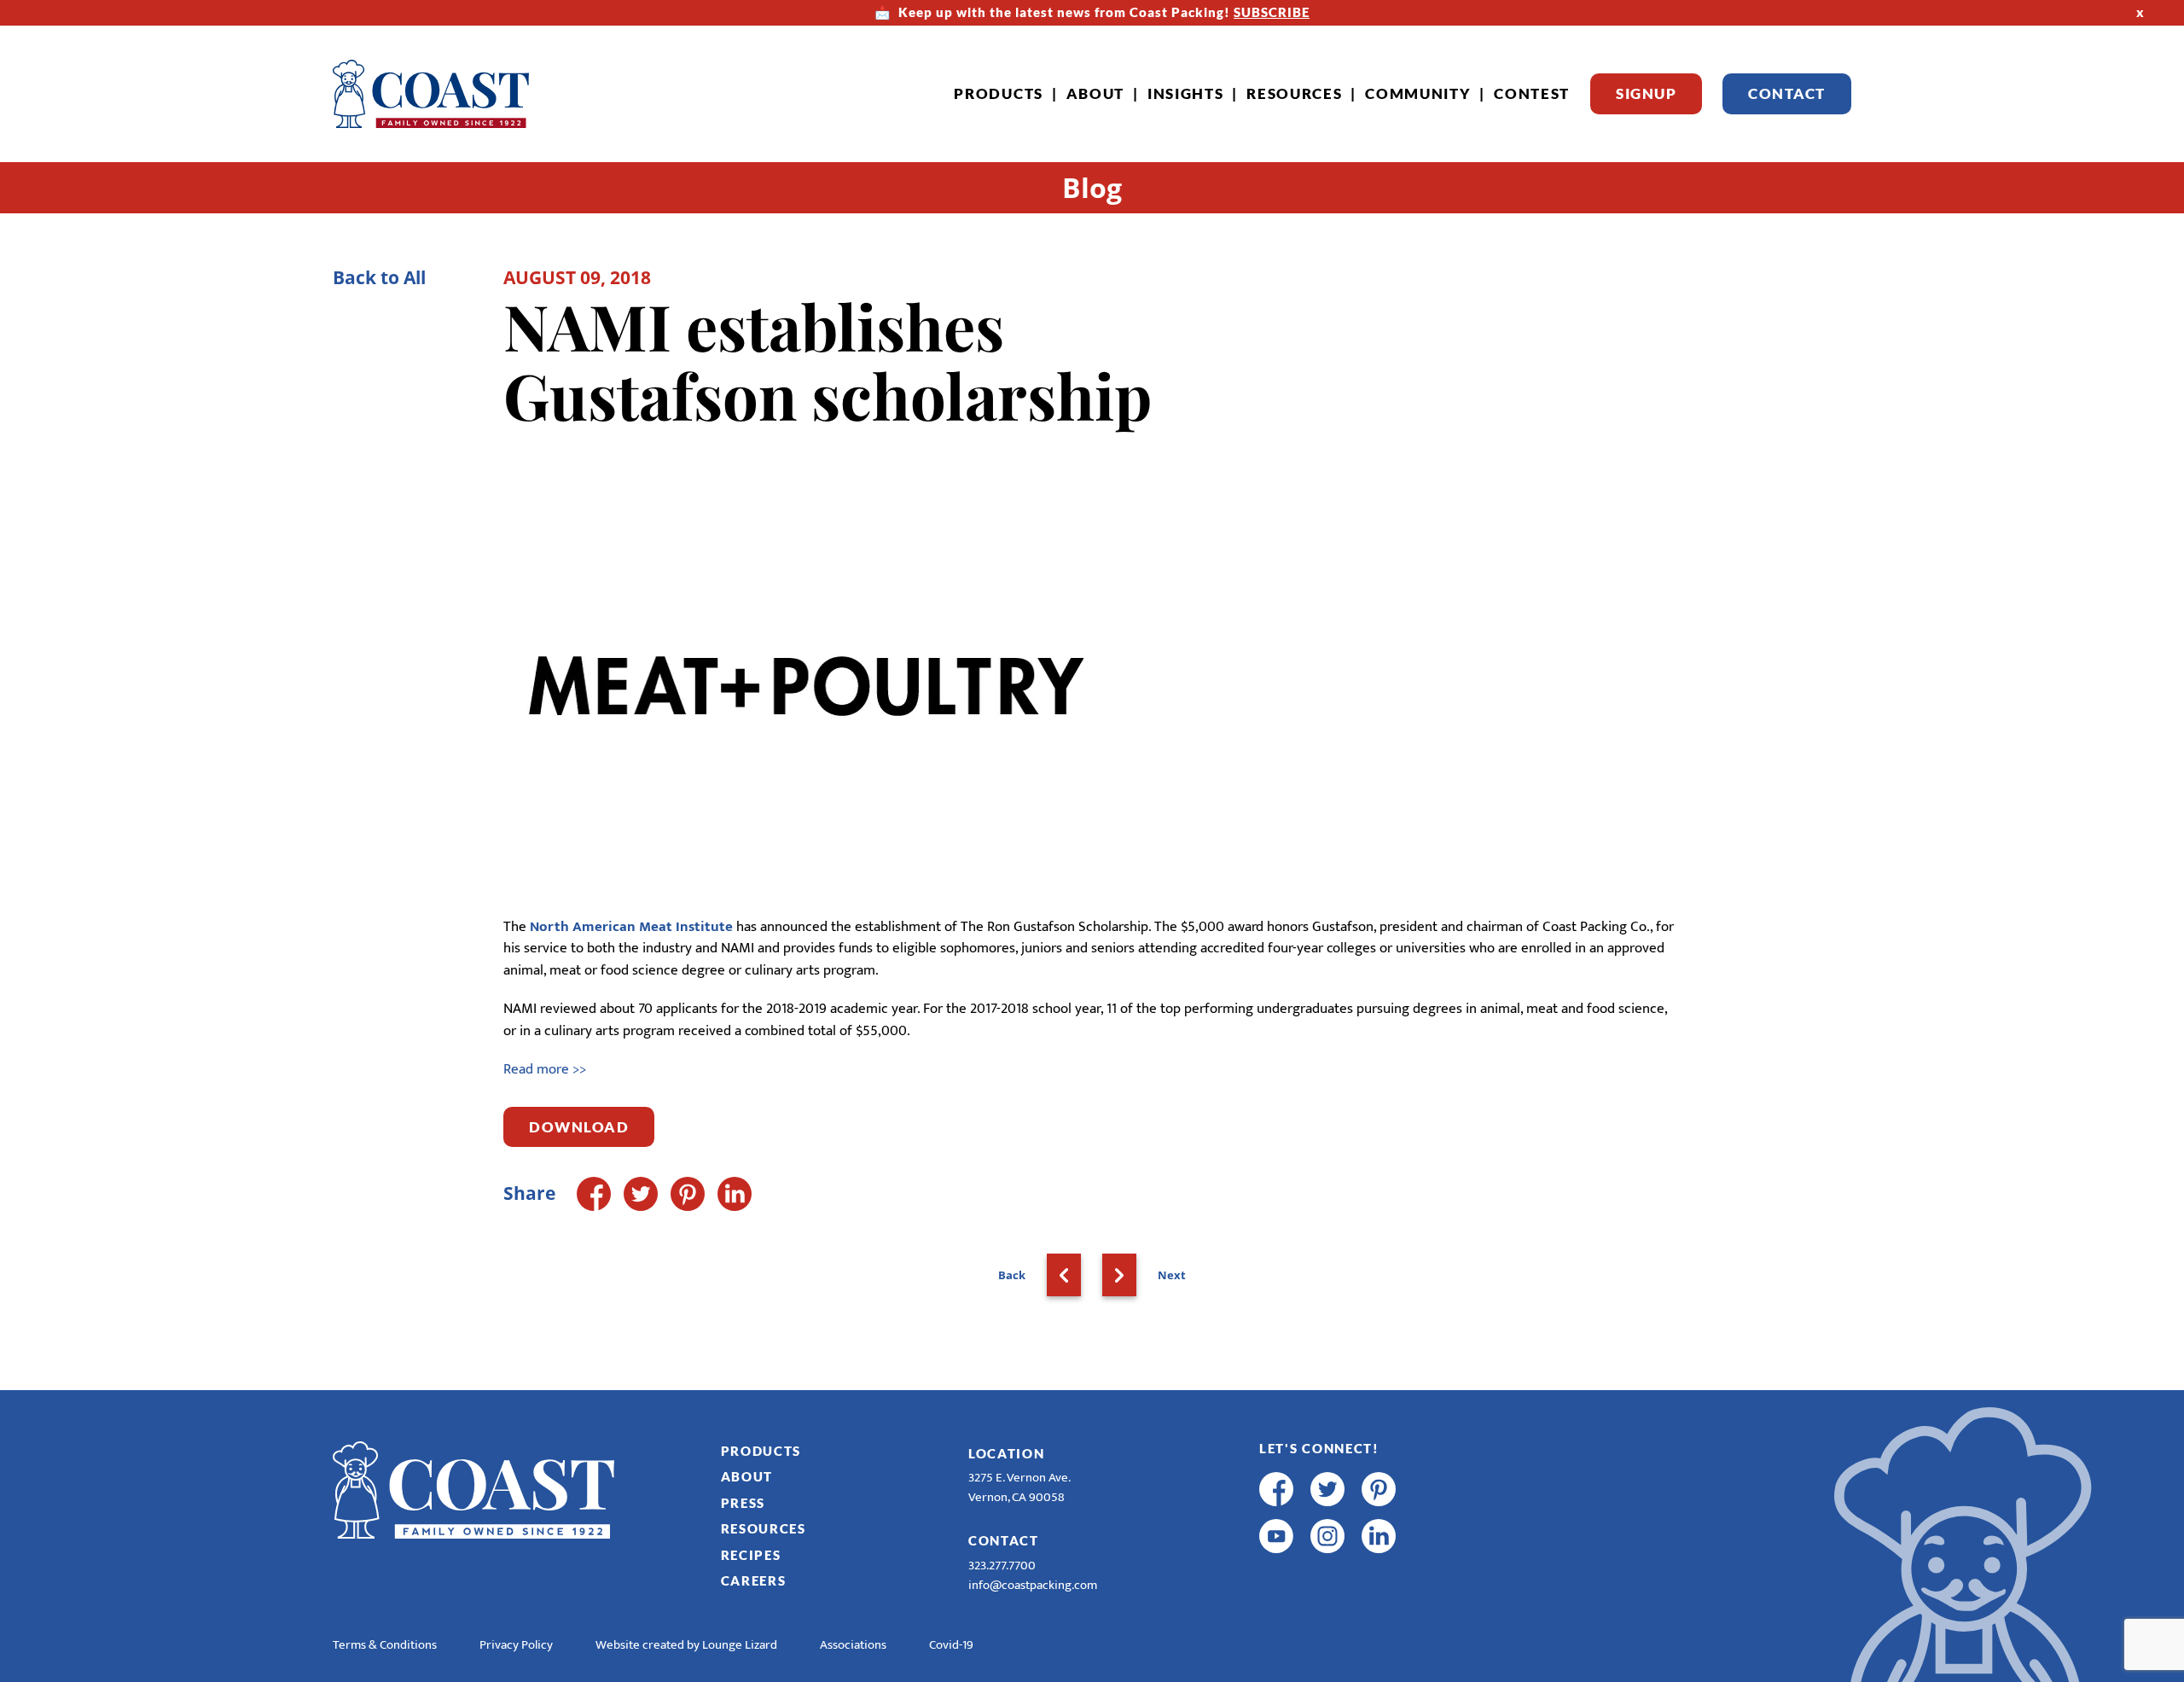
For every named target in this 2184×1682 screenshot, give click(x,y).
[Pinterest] (688, 1194)
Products (999, 93)
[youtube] (1276, 1536)
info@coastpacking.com (1033, 1585)
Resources (1294, 93)
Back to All (379, 277)
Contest (1532, 93)
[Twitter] (641, 1194)
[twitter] (1327, 1489)
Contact (1787, 93)
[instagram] (1327, 1536)
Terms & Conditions (385, 1645)
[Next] (1119, 1275)
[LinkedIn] (735, 1194)
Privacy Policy (516, 1645)
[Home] (431, 94)
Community (1418, 93)
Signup (1646, 93)
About (1096, 93)
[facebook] (1276, 1489)
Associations (853, 1645)
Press (743, 1503)
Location (1007, 1453)
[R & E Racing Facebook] (1276, 1583)
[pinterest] (1379, 1489)
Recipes (751, 1555)
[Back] (1064, 1275)
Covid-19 (951, 1645)
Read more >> (545, 1069)
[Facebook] (594, 1194)
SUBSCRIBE (1272, 12)
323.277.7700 (1002, 1566)
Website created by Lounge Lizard (686, 1645)
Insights (1186, 93)
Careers (754, 1580)
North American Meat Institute (631, 927)
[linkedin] (1379, 1536)
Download (579, 1127)
